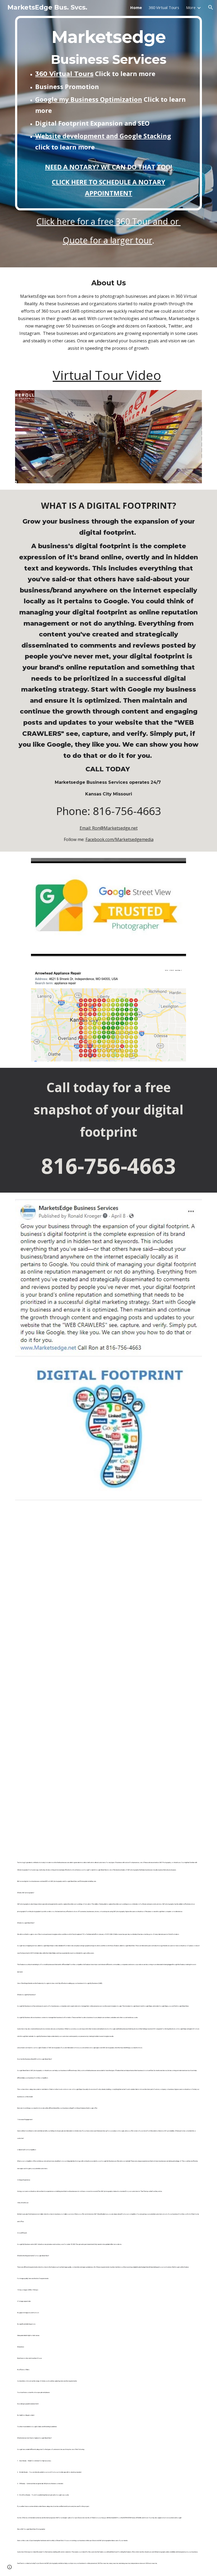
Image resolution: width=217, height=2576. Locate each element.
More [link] (191, 7)
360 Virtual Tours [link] (164, 7)
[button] (211, 7)
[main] (108, 113)
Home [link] (136, 7)
